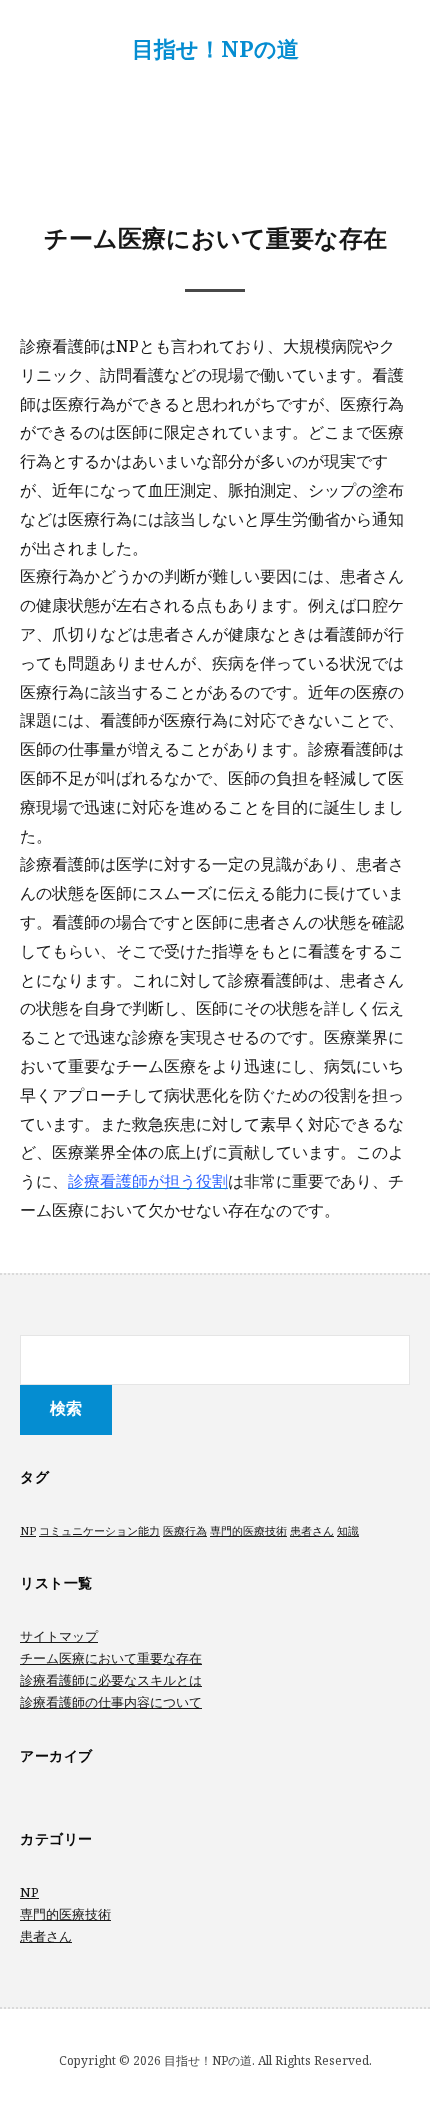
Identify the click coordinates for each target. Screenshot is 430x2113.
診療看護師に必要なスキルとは (111, 1680)
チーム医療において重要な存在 (111, 1658)
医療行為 (185, 1531)
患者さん (312, 1531)
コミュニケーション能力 (99, 1531)
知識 (348, 1531)
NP (28, 1531)
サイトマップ (59, 1636)
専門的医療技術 (248, 1531)
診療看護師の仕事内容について (111, 1702)
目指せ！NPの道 (215, 48)
